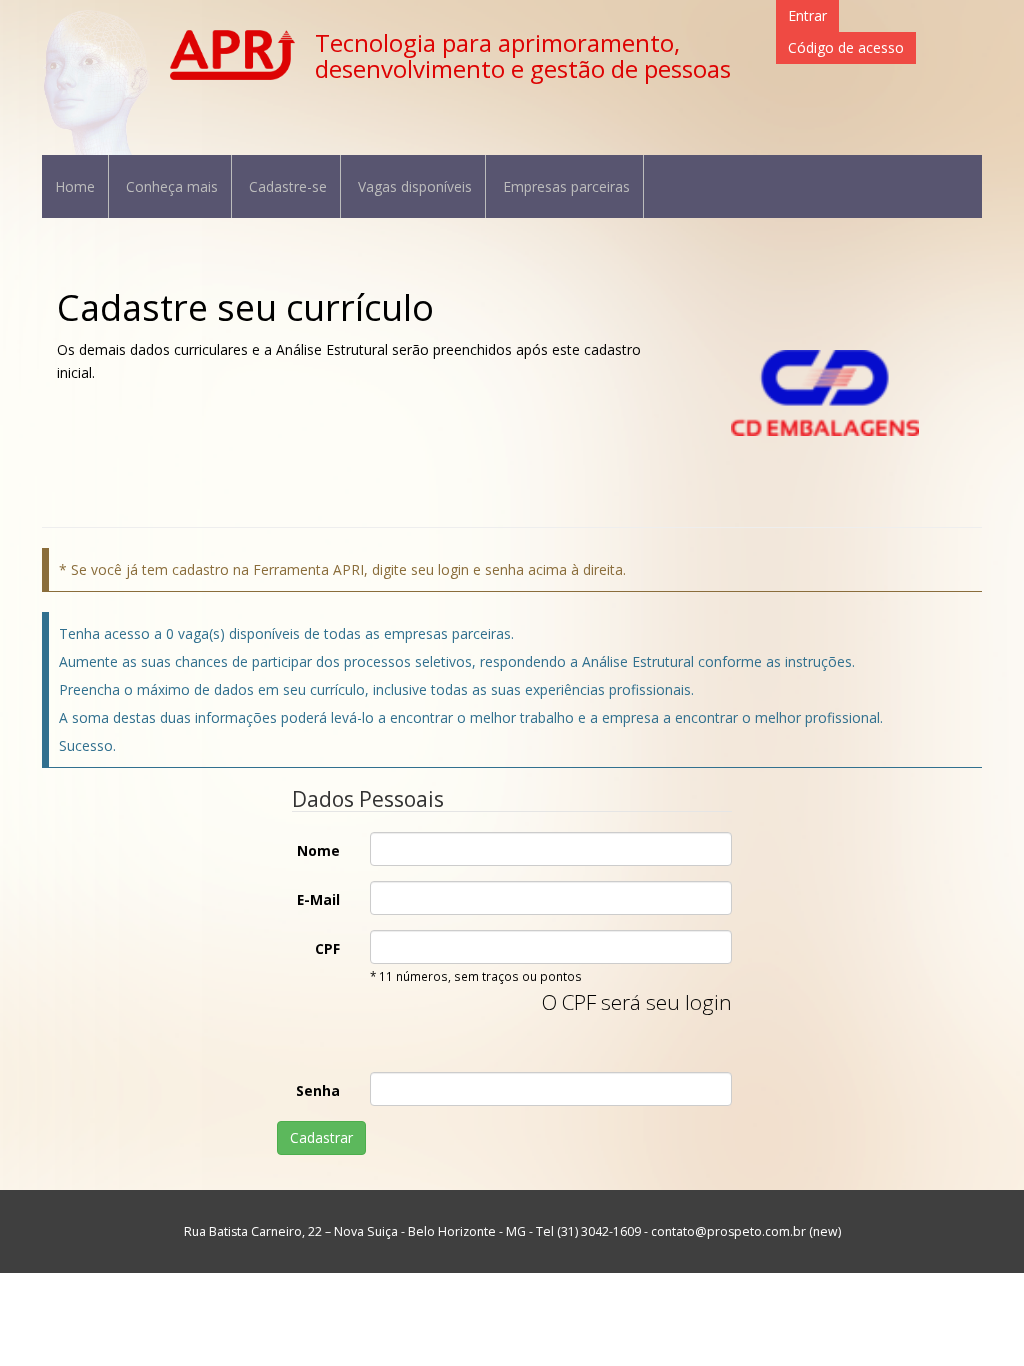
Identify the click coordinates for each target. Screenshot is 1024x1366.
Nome (318, 850)
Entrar (807, 15)
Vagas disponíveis (415, 186)
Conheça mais (172, 186)
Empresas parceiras (566, 186)
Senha (318, 1090)
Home (75, 186)
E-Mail (318, 899)
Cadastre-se (288, 186)
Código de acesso (846, 47)
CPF (327, 948)
